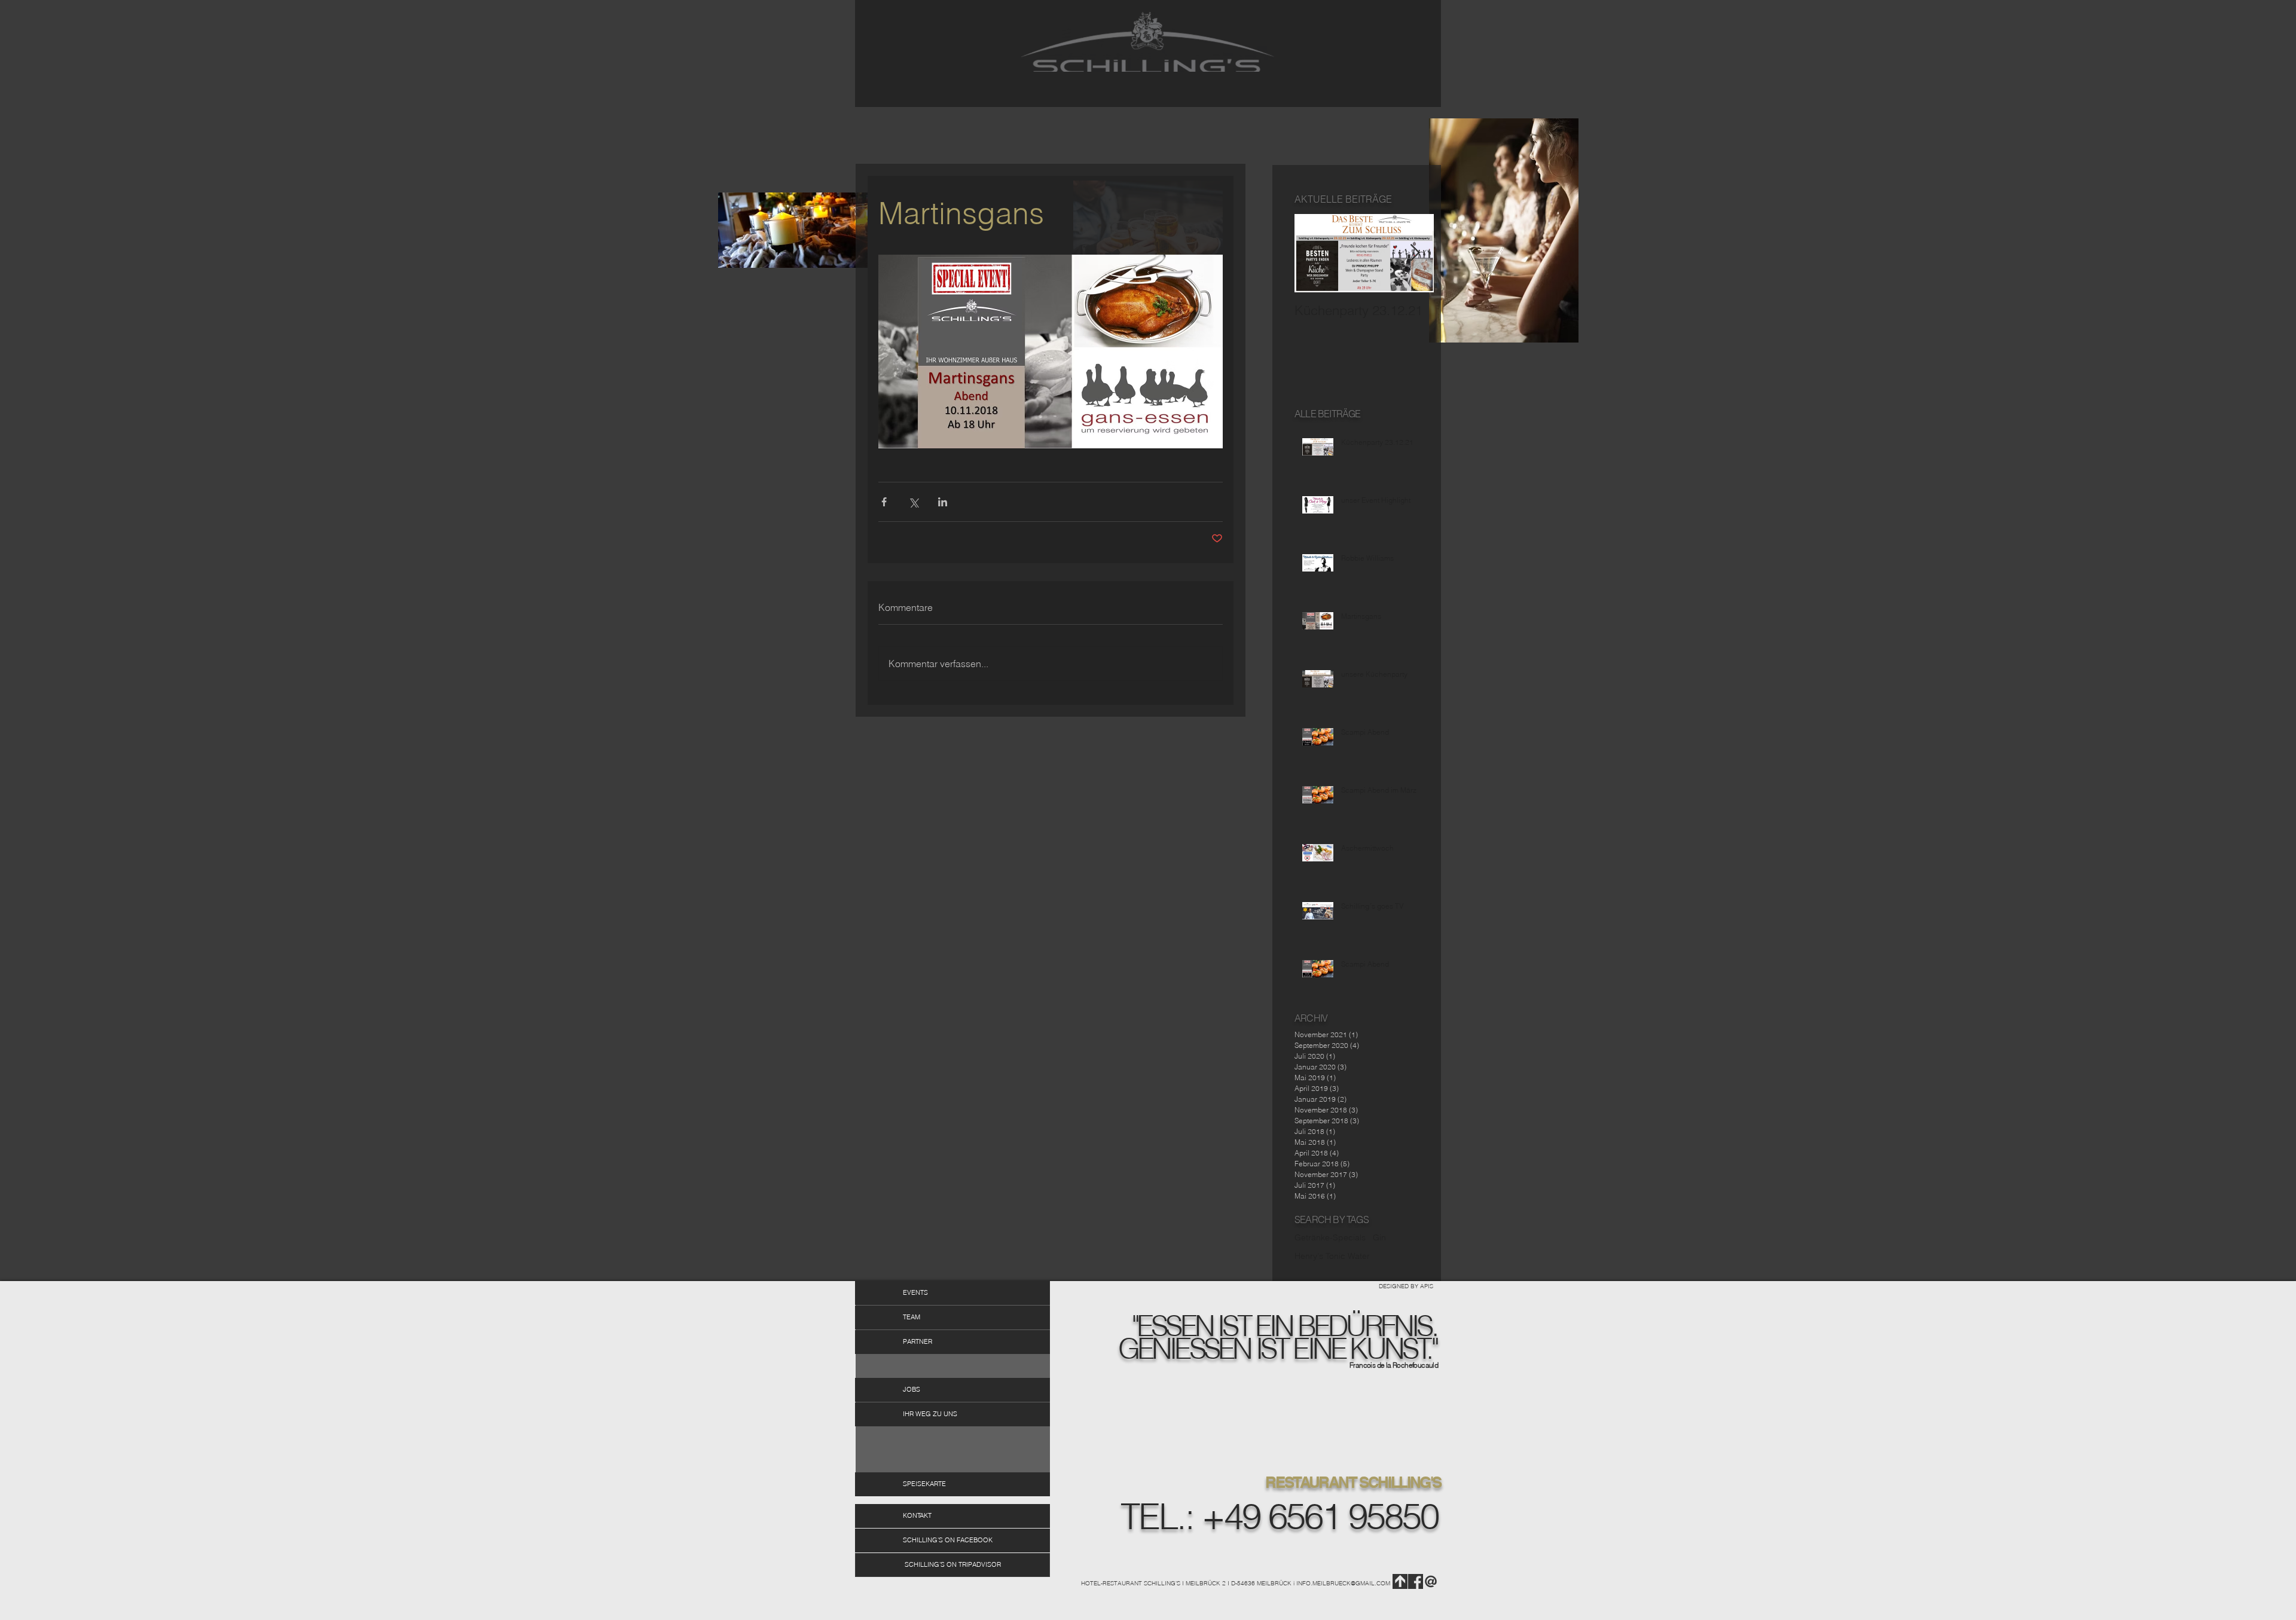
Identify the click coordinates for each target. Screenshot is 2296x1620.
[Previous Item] (1314, 254)
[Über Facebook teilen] (884, 502)
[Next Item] (1415, 254)
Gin (1379, 1237)
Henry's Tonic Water (1332, 1256)
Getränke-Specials (1330, 1237)
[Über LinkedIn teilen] (943, 502)
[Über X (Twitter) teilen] (913, 502)
